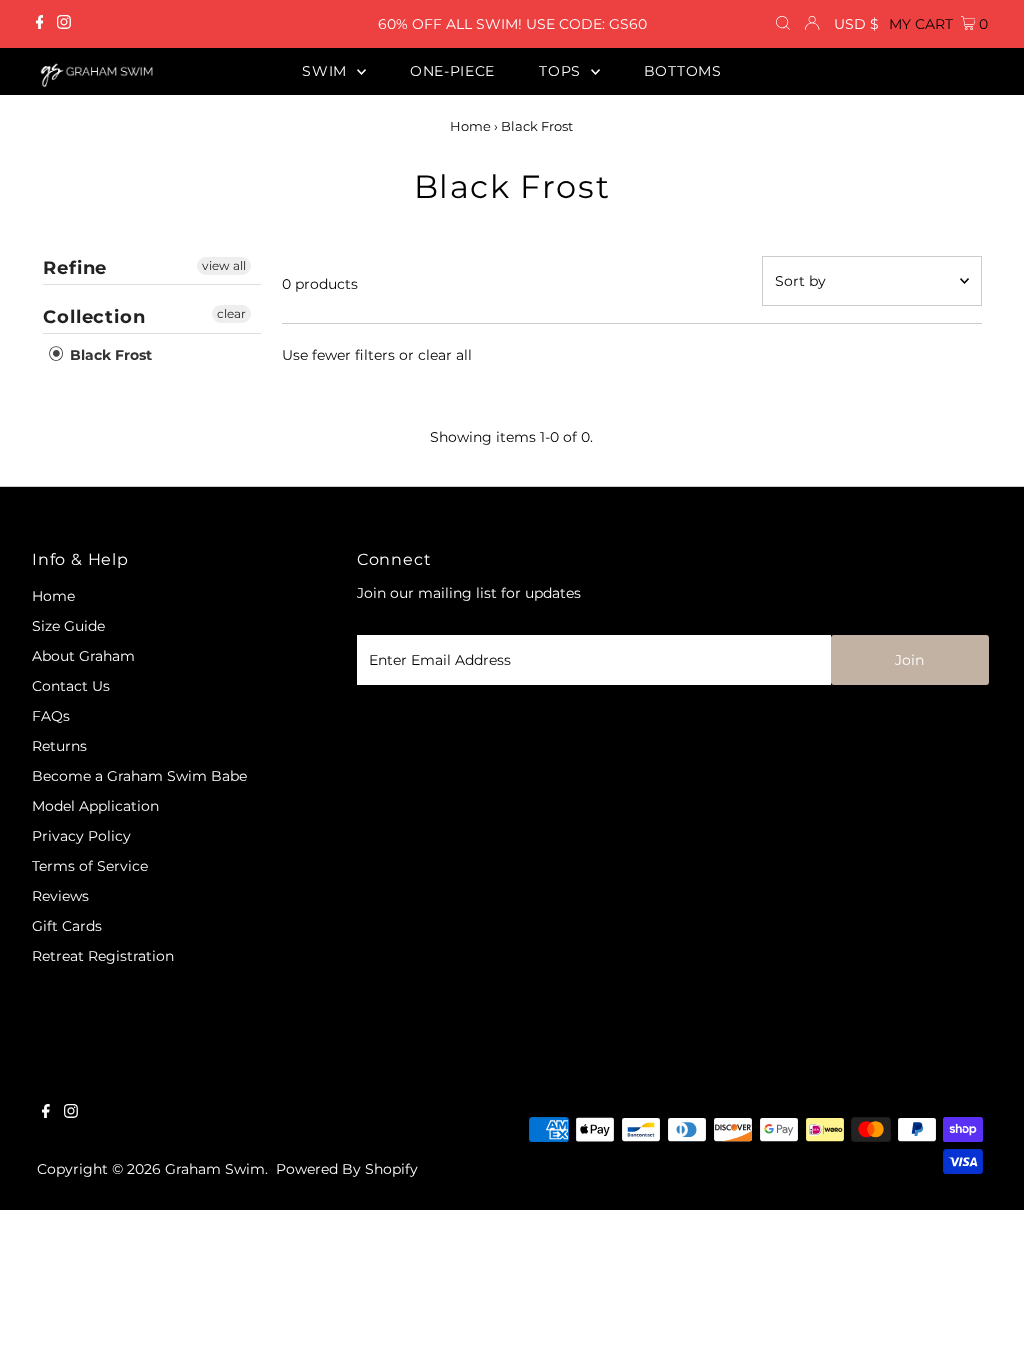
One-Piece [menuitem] (452, 71)
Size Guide (68, 626)
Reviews (60, 896)
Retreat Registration (103, 956)
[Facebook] (40, 24)
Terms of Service (90, 866)
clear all (445, 355)
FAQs (51, 716)
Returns (59, 746)
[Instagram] (64, 24)
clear (231, 313)
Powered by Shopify (347, 1169)
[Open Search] (783, 24)
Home (470, 126)
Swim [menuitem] (327, 71)
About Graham (83, 656)
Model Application (95, 806)
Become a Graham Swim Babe (139, 776)
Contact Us (71, 686)
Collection (94, 317)
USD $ (856, 24)
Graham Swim (215, 1169)
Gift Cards (67, 926)
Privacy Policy (81, 836)
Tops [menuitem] (562, 71)
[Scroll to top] (984, 1326)
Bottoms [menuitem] (683, 71)
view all (224, 265)
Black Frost (109, 355)
